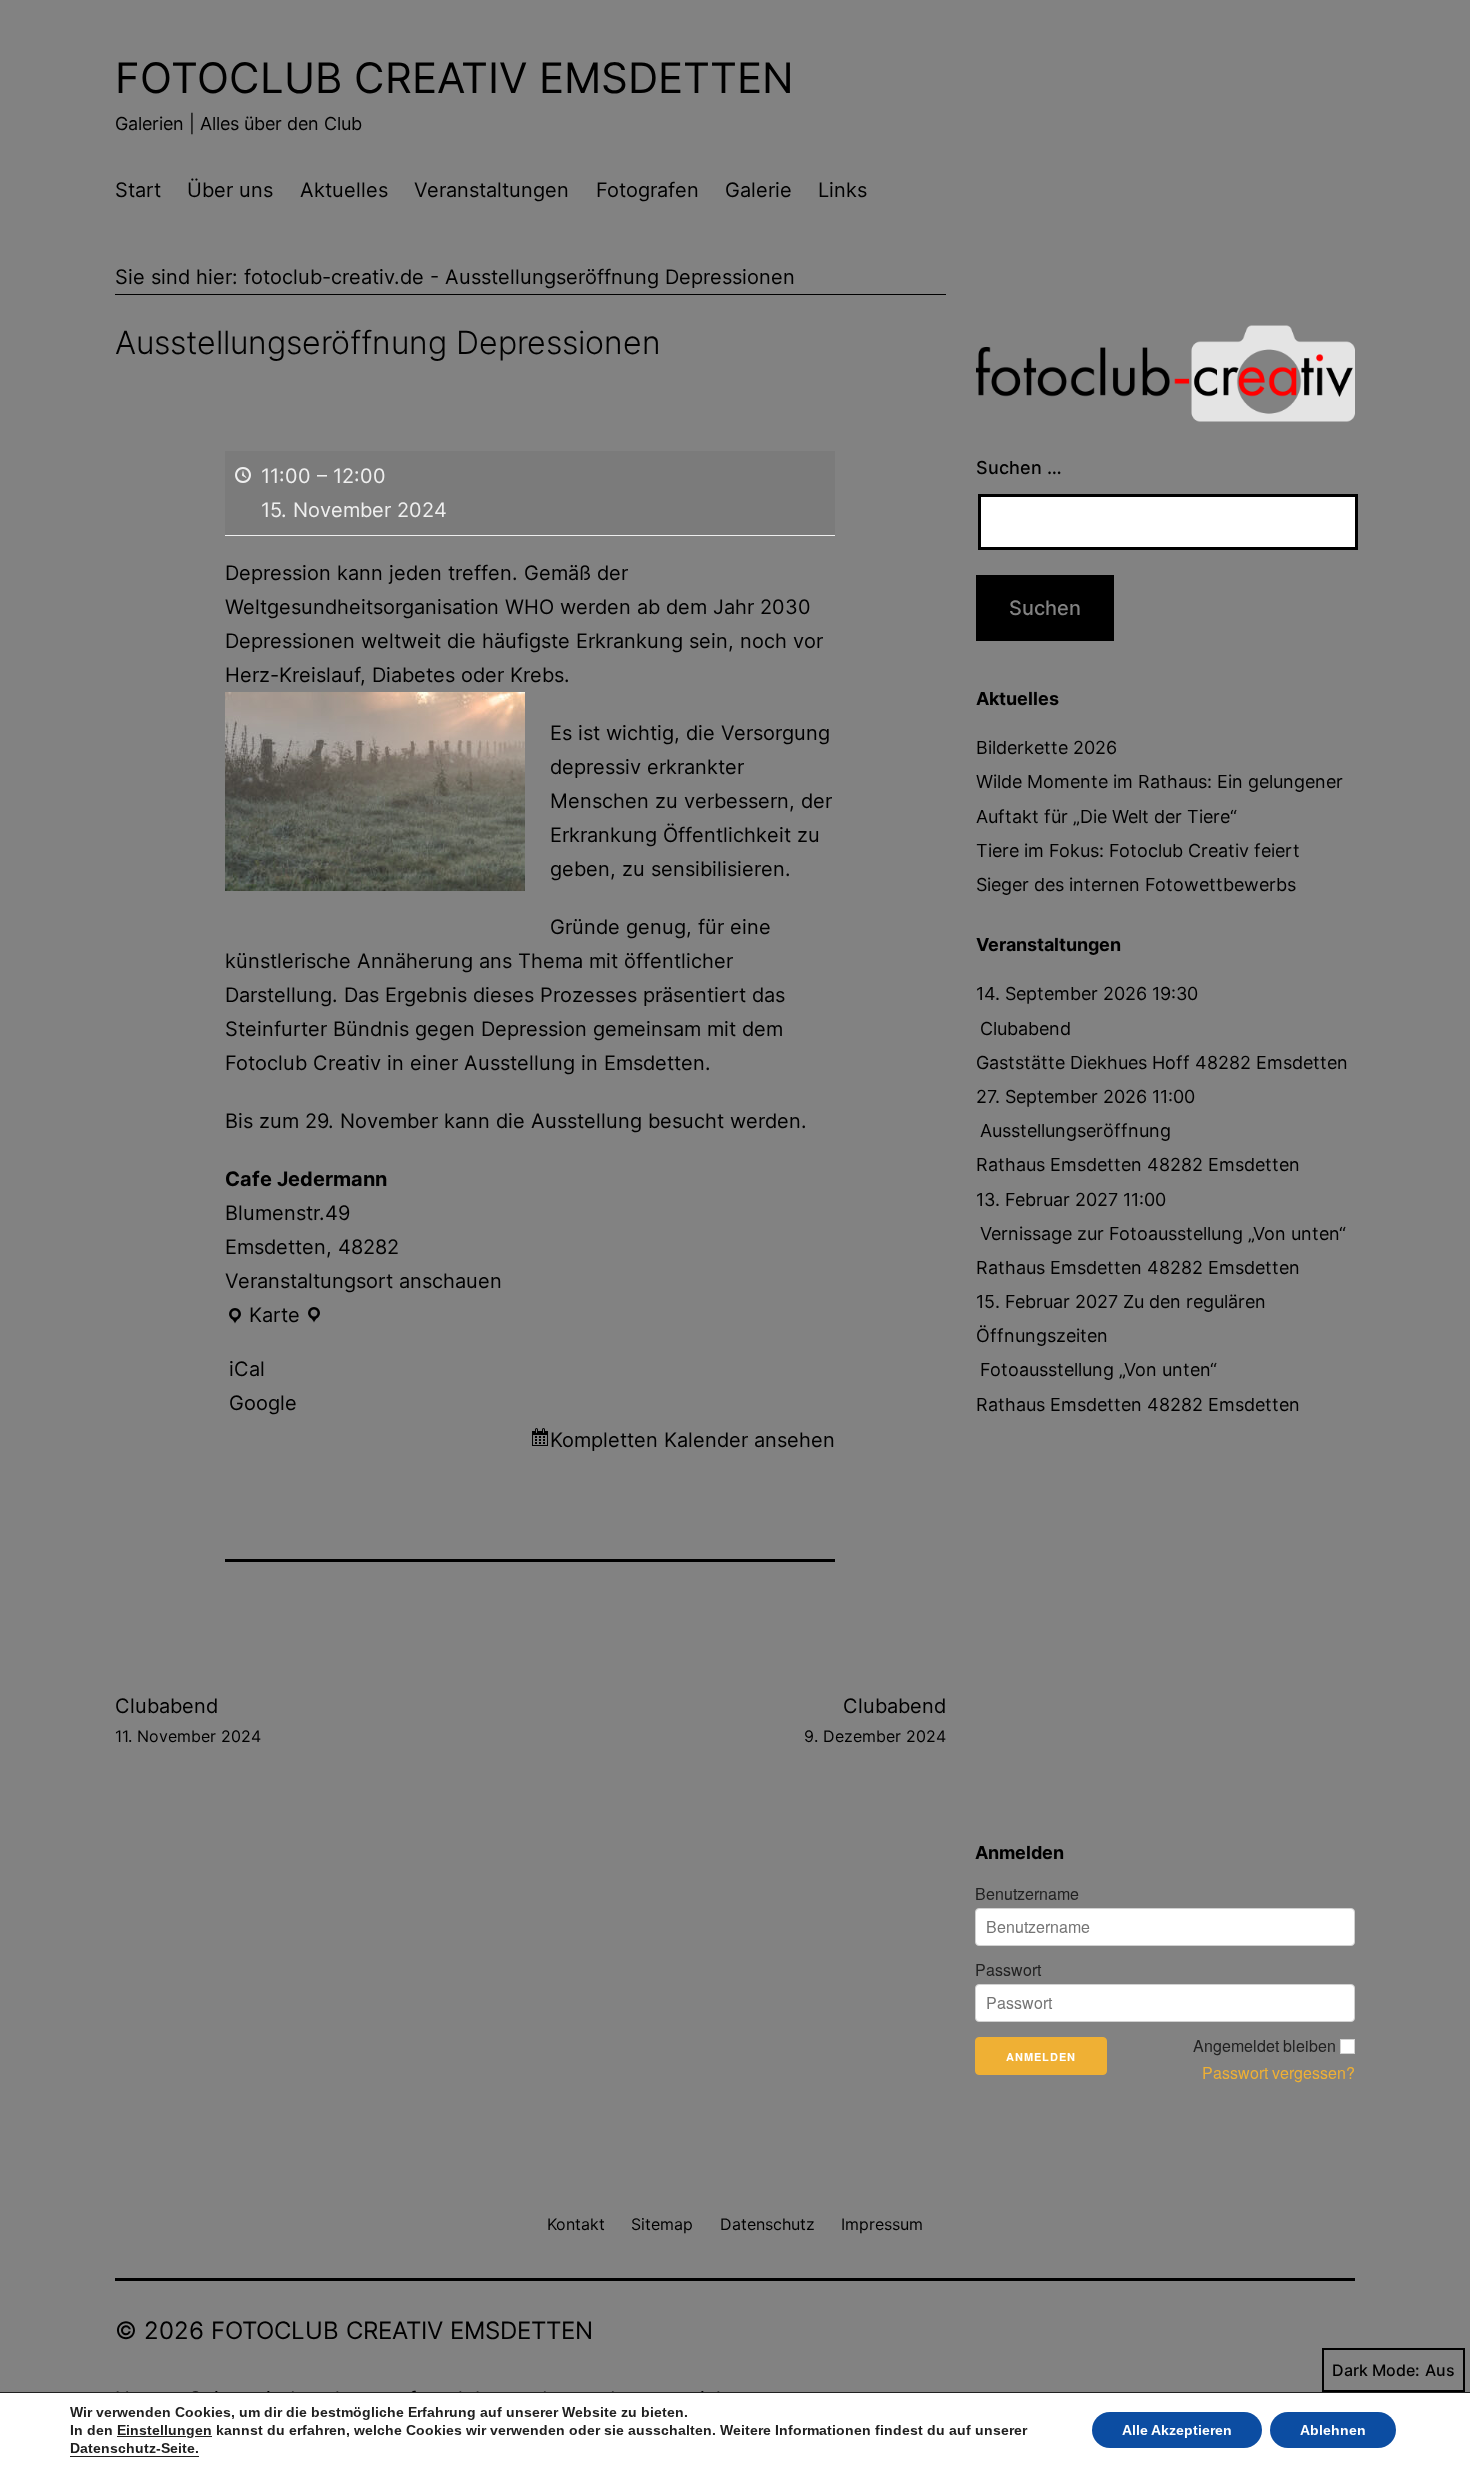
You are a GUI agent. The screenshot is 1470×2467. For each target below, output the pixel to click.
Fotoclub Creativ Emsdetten (454, 77)
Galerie (758, 190)
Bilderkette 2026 (1046, 747)
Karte (274, 1317)
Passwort (1008, 1970)
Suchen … (1019, 467)
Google (263, 1403)
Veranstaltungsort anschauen (363, 1281)
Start (138, 190)
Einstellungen (164, 2430)
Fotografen (647, 190)
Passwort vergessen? (1278, 2073)
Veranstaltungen (491, 190)
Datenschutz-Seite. (134, 2448)
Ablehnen (1333, 2430)
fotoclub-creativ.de (334, 277)
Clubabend (188, 1720)
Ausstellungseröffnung (1075, 1130)
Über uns (230, 190)
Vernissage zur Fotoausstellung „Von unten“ (1163, 1233)
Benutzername (1027, 1894)
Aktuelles (344, 190)
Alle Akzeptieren (1177, 2430)
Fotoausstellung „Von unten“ (1098, 1369)
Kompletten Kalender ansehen (692, 1440)
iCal (247, 1369)
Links (842, 190)
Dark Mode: (1376, 2370)
